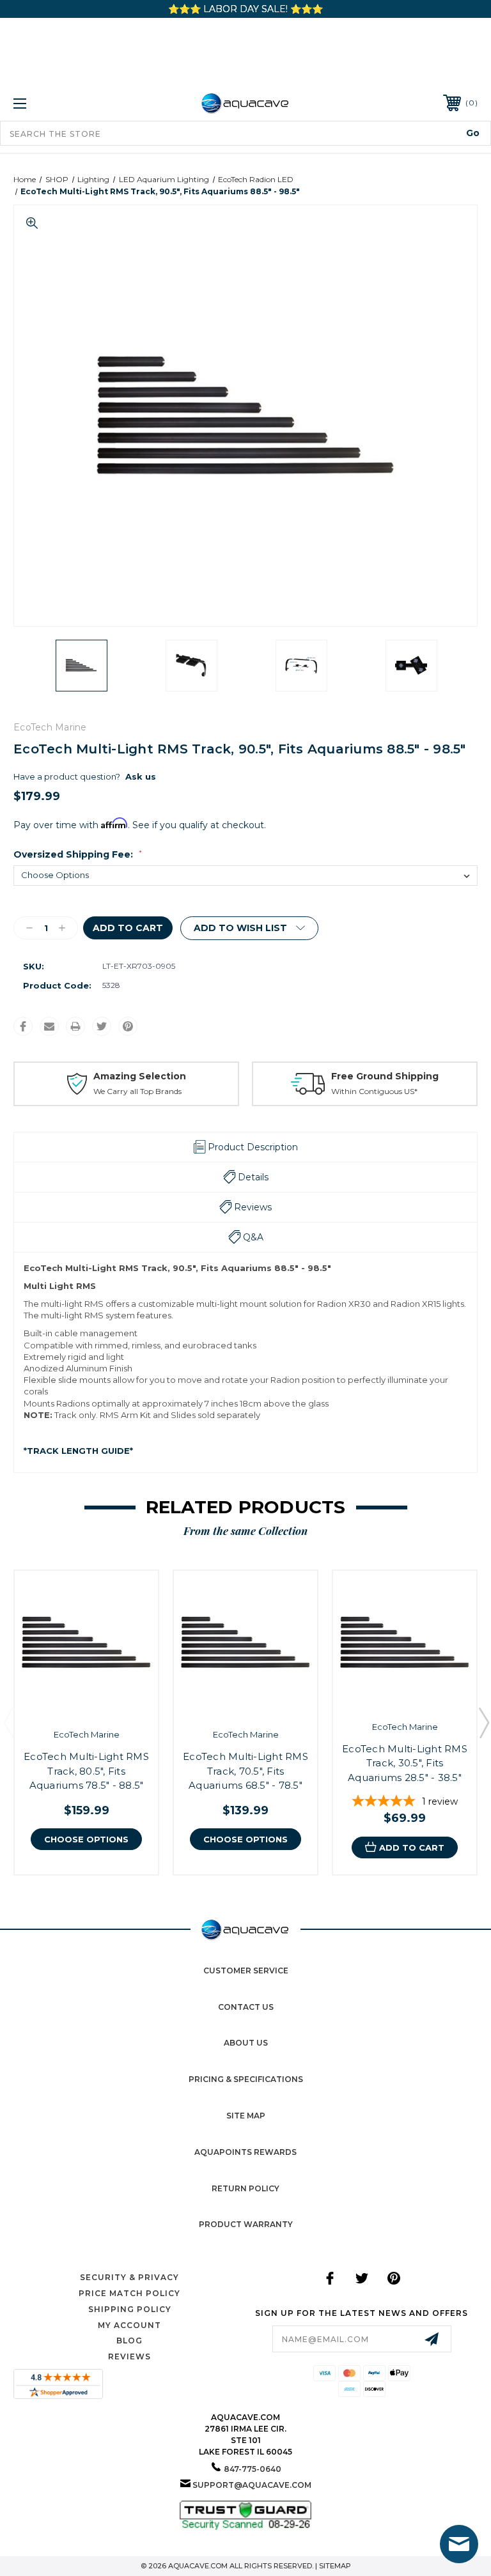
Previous (8, 1722)
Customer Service (246, 1971)
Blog (129, 2341)
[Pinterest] (128, 1026)
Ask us (141, 776)
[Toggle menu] (60, 103)
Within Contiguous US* (374, 1091)
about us (246, 2043)
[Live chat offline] (459, 2544)
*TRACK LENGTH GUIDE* (78, 1451)
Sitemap (335, 2566)
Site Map (246, 2116)
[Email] (49, 1026)
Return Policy (245, 2188)
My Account (129, 2325)
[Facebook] (23, 1026)
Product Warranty (246, 2224)
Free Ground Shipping (385, 1076)
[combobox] (245, 133)
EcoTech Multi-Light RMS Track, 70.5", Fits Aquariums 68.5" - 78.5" (245, 1771)
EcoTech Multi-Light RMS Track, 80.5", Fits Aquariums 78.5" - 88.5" (86, 1771)
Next (483, 1722)
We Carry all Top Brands (137, 1091)
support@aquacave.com (252, 2485)
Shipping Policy (130, 2309)
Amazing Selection (140, 1076)
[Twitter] (102, 1026)
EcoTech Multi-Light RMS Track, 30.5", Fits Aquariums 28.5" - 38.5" (405, 1763)
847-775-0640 (253, 2469)
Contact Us (246, 2007)
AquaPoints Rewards (245, 2152)
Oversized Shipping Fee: (78, 854)
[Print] (75, 1026)
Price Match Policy (129, 2293)
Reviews (129, 2356)
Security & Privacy (129, 2277)
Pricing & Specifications (246, 2079)
